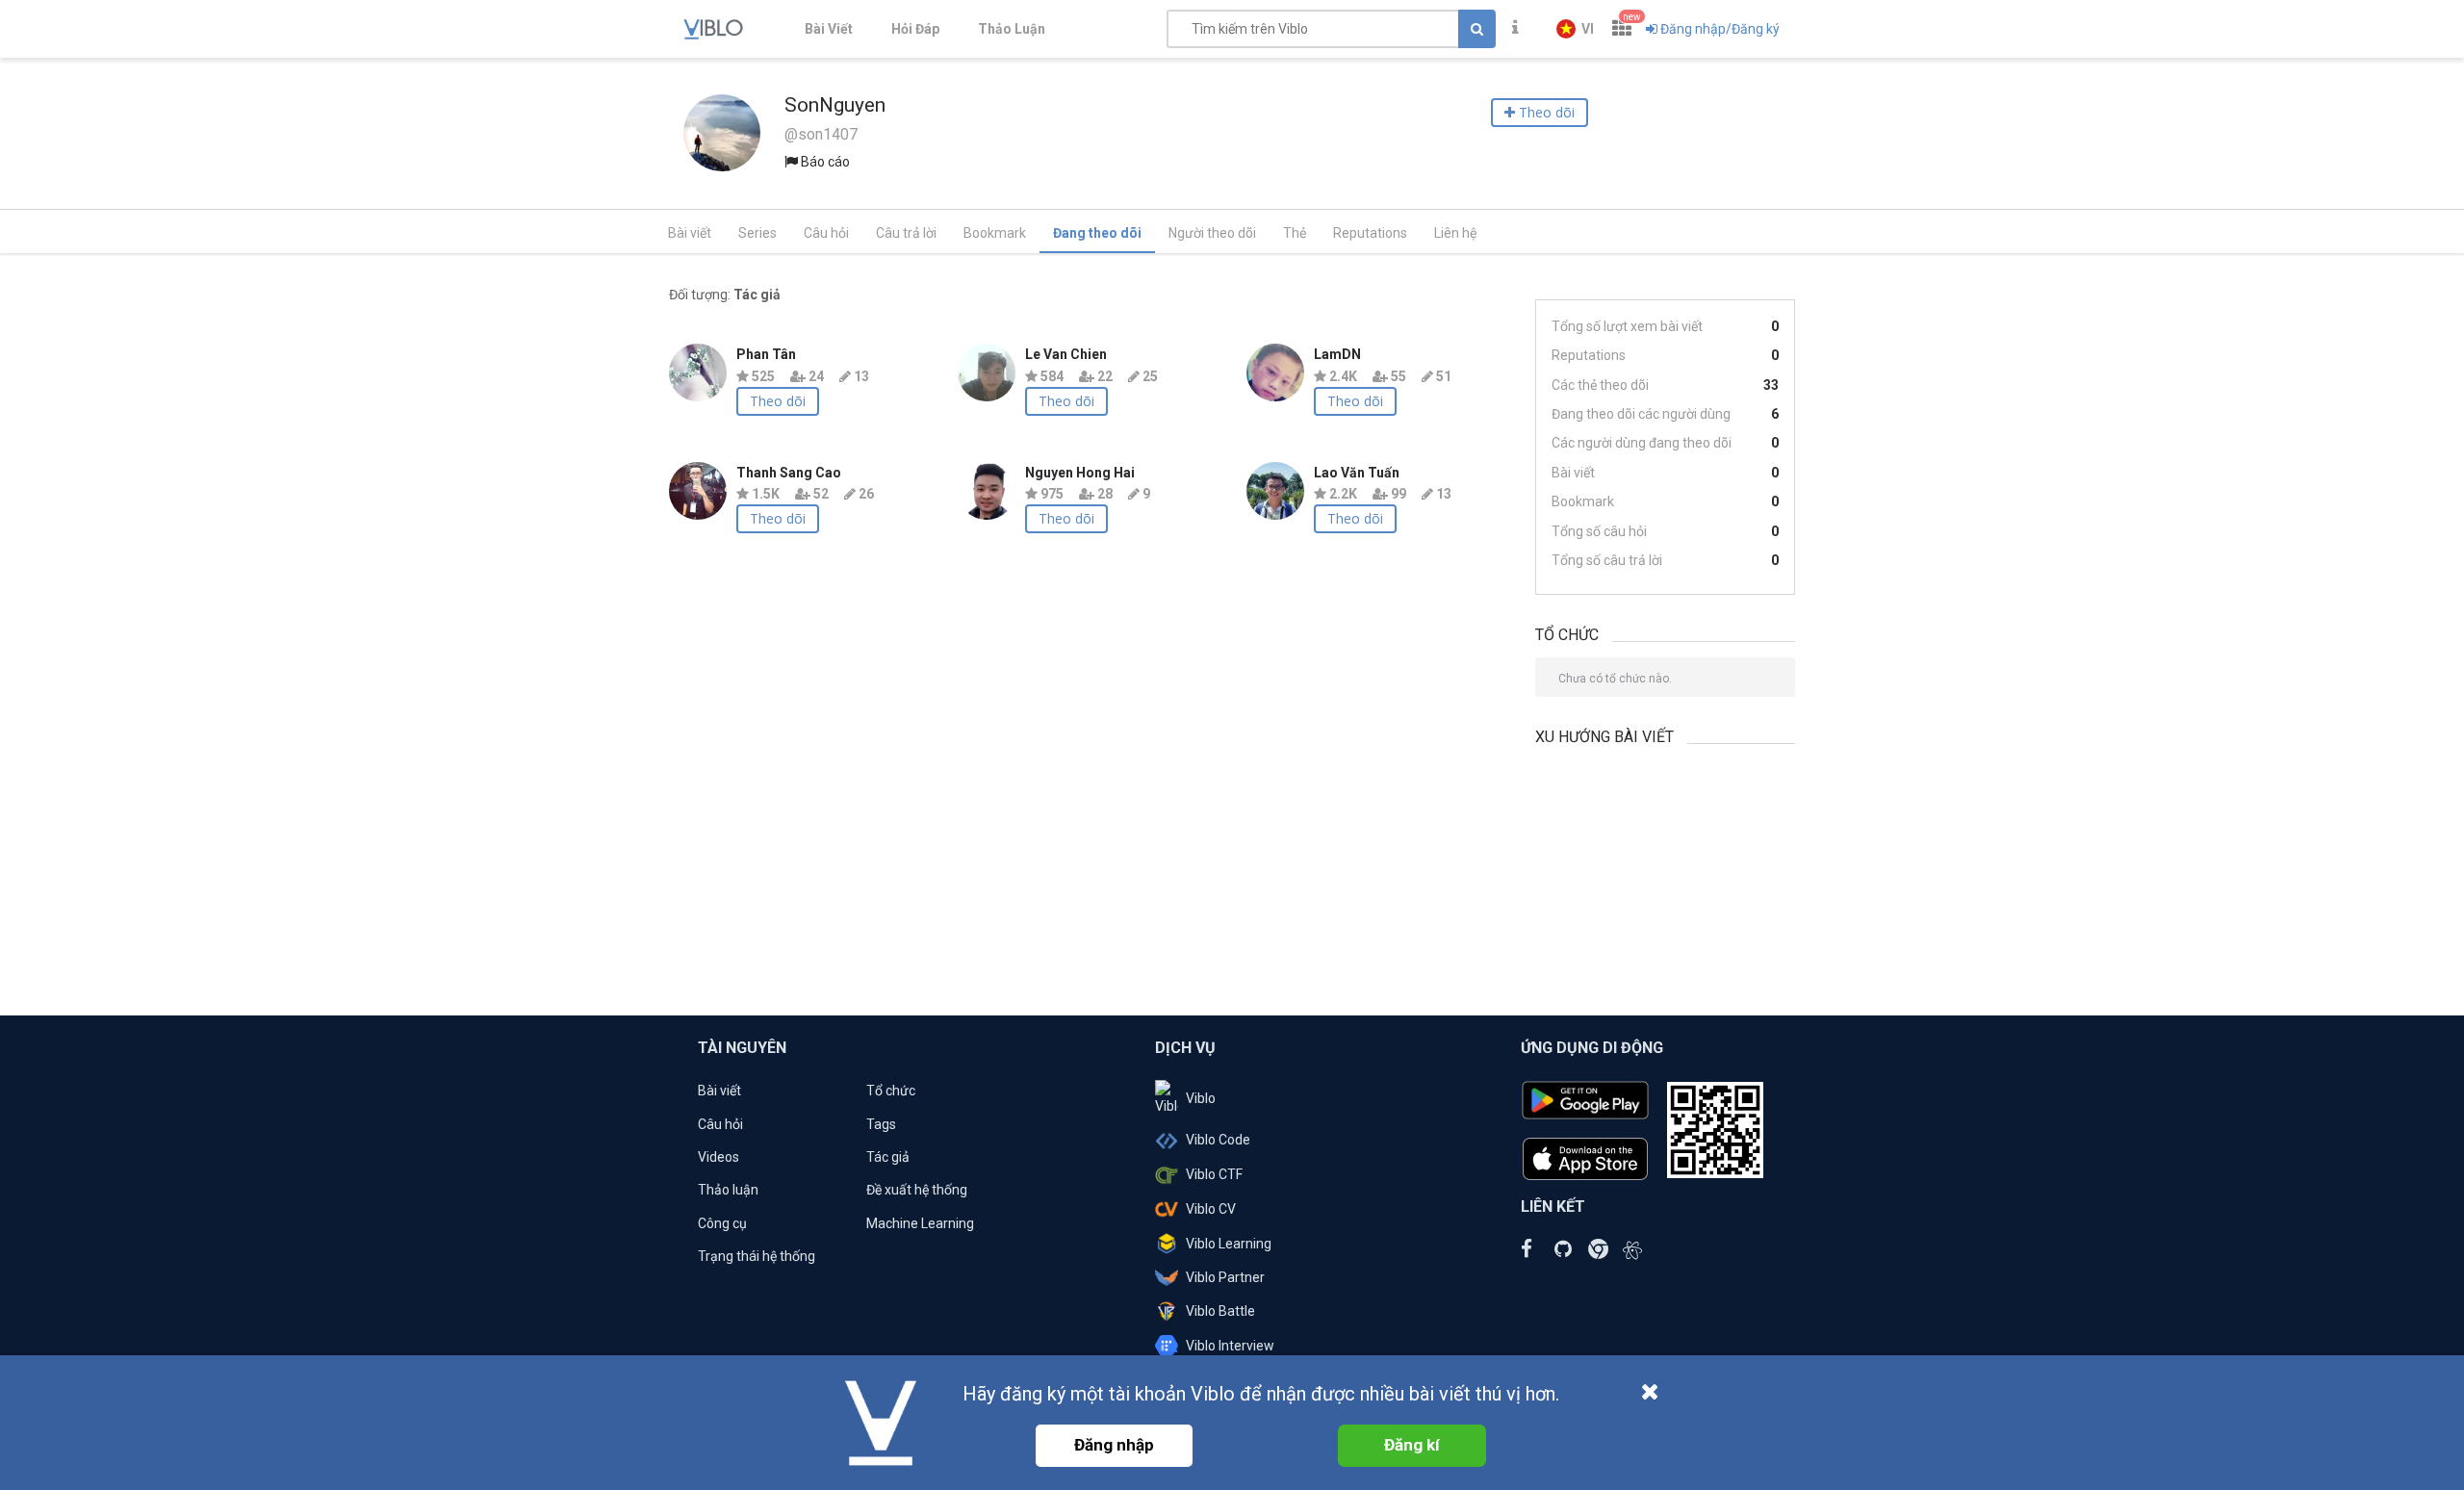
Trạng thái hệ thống (757, 1256)
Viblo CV (1211, 1209)
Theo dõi (778, 401)
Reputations (1370, 233)
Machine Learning (920, 1223)
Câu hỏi (826, 233)
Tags (881, 1124)
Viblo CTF (1214, 1174)
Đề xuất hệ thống (917, 1190)
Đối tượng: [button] (725, 295)
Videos (719, 1157)
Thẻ (1295, 233)
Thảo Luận (1012, 29)
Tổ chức (891, 1091)
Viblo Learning (1229, 1244)
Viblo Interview (1230, 1346)
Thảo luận (728, 1190)
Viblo (1201, 1098)
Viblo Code (1218, 1140)
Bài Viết (829, 29)
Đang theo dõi (1097, 233)
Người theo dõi (1212, 233)
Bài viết (690, 233)
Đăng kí (1412, 1445)
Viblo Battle (1220, 1311)
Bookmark (995, 233)
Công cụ (722, 1223)
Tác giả (888, 1157)
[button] (1575, 29)
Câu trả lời (906, 233)
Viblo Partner (1225, 1277)
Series (757, 233)
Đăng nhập (1114, 1445)
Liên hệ (1455, 233)
